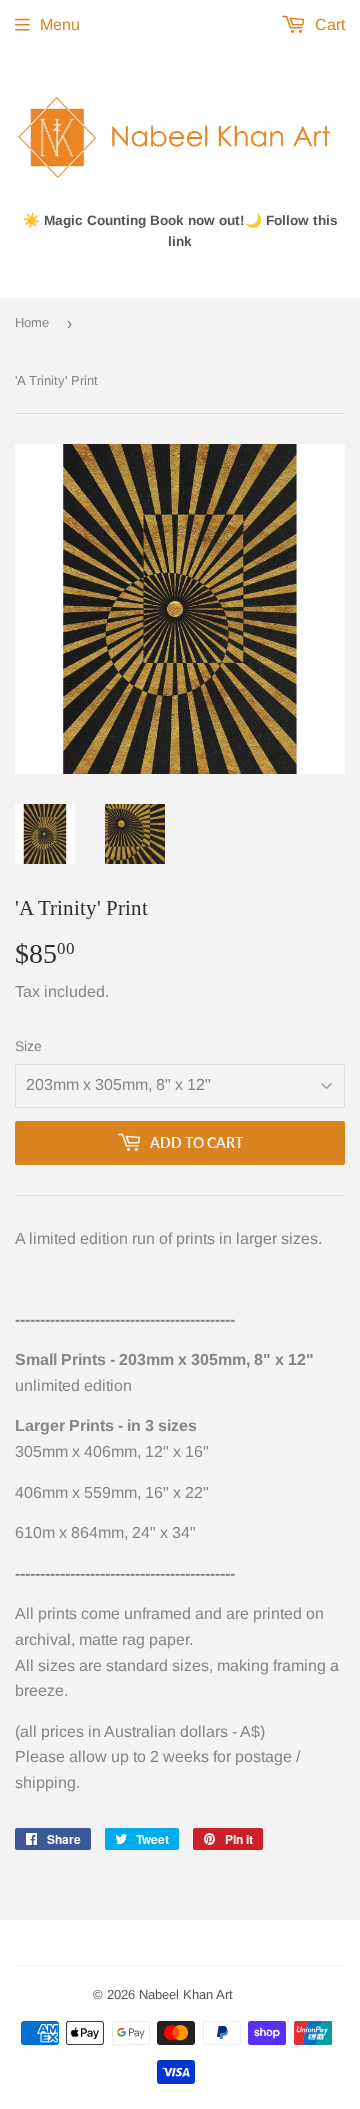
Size (28, 1046)
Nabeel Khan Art (186, 1994)
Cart (328, 24)
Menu (60, 24)
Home (32, 322)
